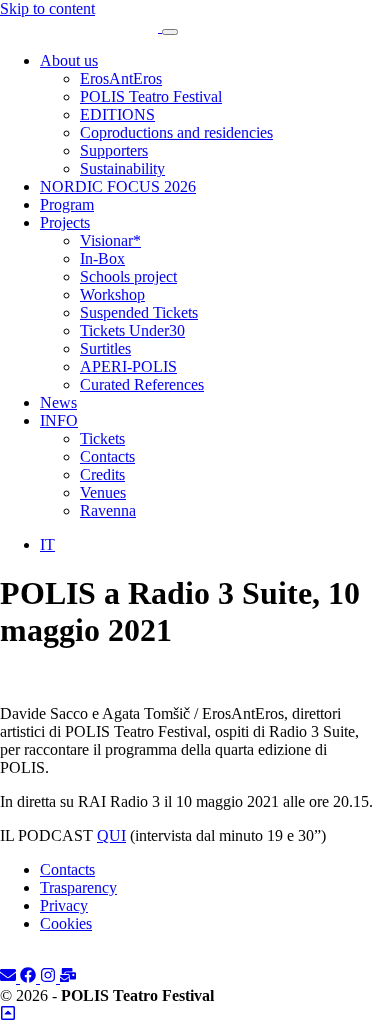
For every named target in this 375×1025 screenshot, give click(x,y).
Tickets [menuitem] (102, 438)
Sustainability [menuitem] (122, 168)
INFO (59, 420)
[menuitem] (47, 544)
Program (67, 204)
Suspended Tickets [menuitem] (139, 312)
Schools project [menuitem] (128, 276)
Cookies (66, 923)
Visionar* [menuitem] (110, 240)
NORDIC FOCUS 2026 (118, 186)
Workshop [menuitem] (112, 294)
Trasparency (78, 887)
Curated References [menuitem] (142, 384)
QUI (111, 835)
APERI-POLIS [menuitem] (128, 366)
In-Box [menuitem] (102, 258)
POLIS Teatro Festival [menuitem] (151, 96)
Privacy (64, 905)
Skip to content (47, 8)
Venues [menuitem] (103, 492)
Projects (65, 222)
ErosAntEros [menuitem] (121, 78)
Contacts (67, 869)
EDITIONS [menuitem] (117, 114)
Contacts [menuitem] (107, 456)
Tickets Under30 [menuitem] (132, 330)
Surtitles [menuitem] (105, 348)
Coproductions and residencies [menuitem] (176, 132)
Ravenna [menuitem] (108, 510)
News (58, 402)
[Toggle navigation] (170, 32)
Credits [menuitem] (102, 474)
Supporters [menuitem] (114, 150)
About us (69, 60)
